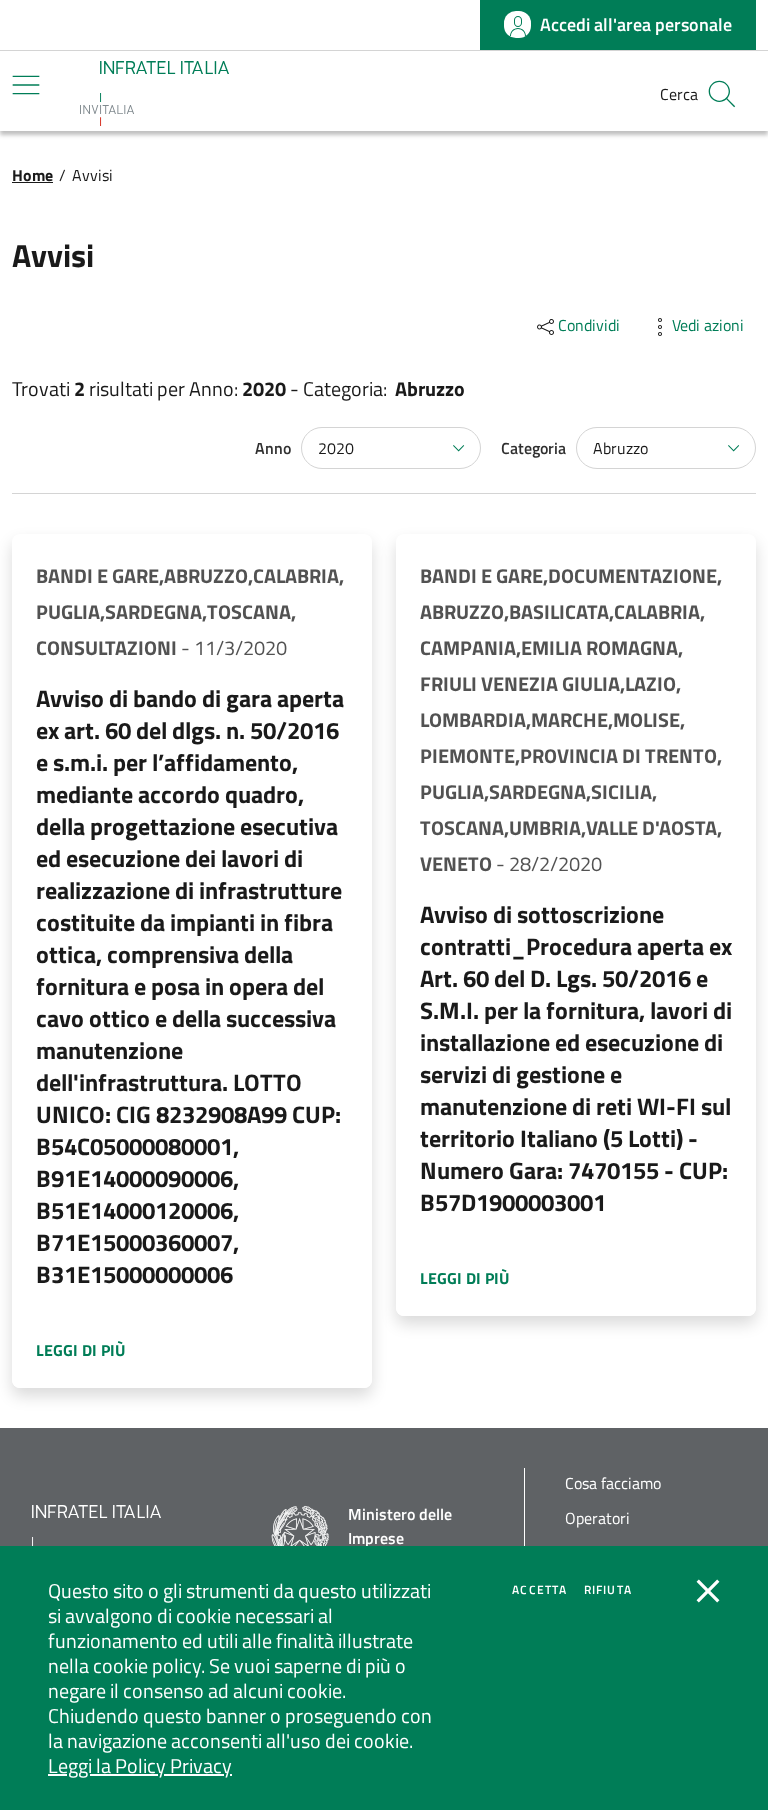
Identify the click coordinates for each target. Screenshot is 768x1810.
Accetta (539, 1590)
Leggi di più (95, 1350)
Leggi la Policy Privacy (140, 1765)
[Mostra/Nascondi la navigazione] (26, 85)
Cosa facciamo (613, 1483)
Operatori (597, 1518)
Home (32, 175)
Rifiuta (608, 1590)
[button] (722, 94)
